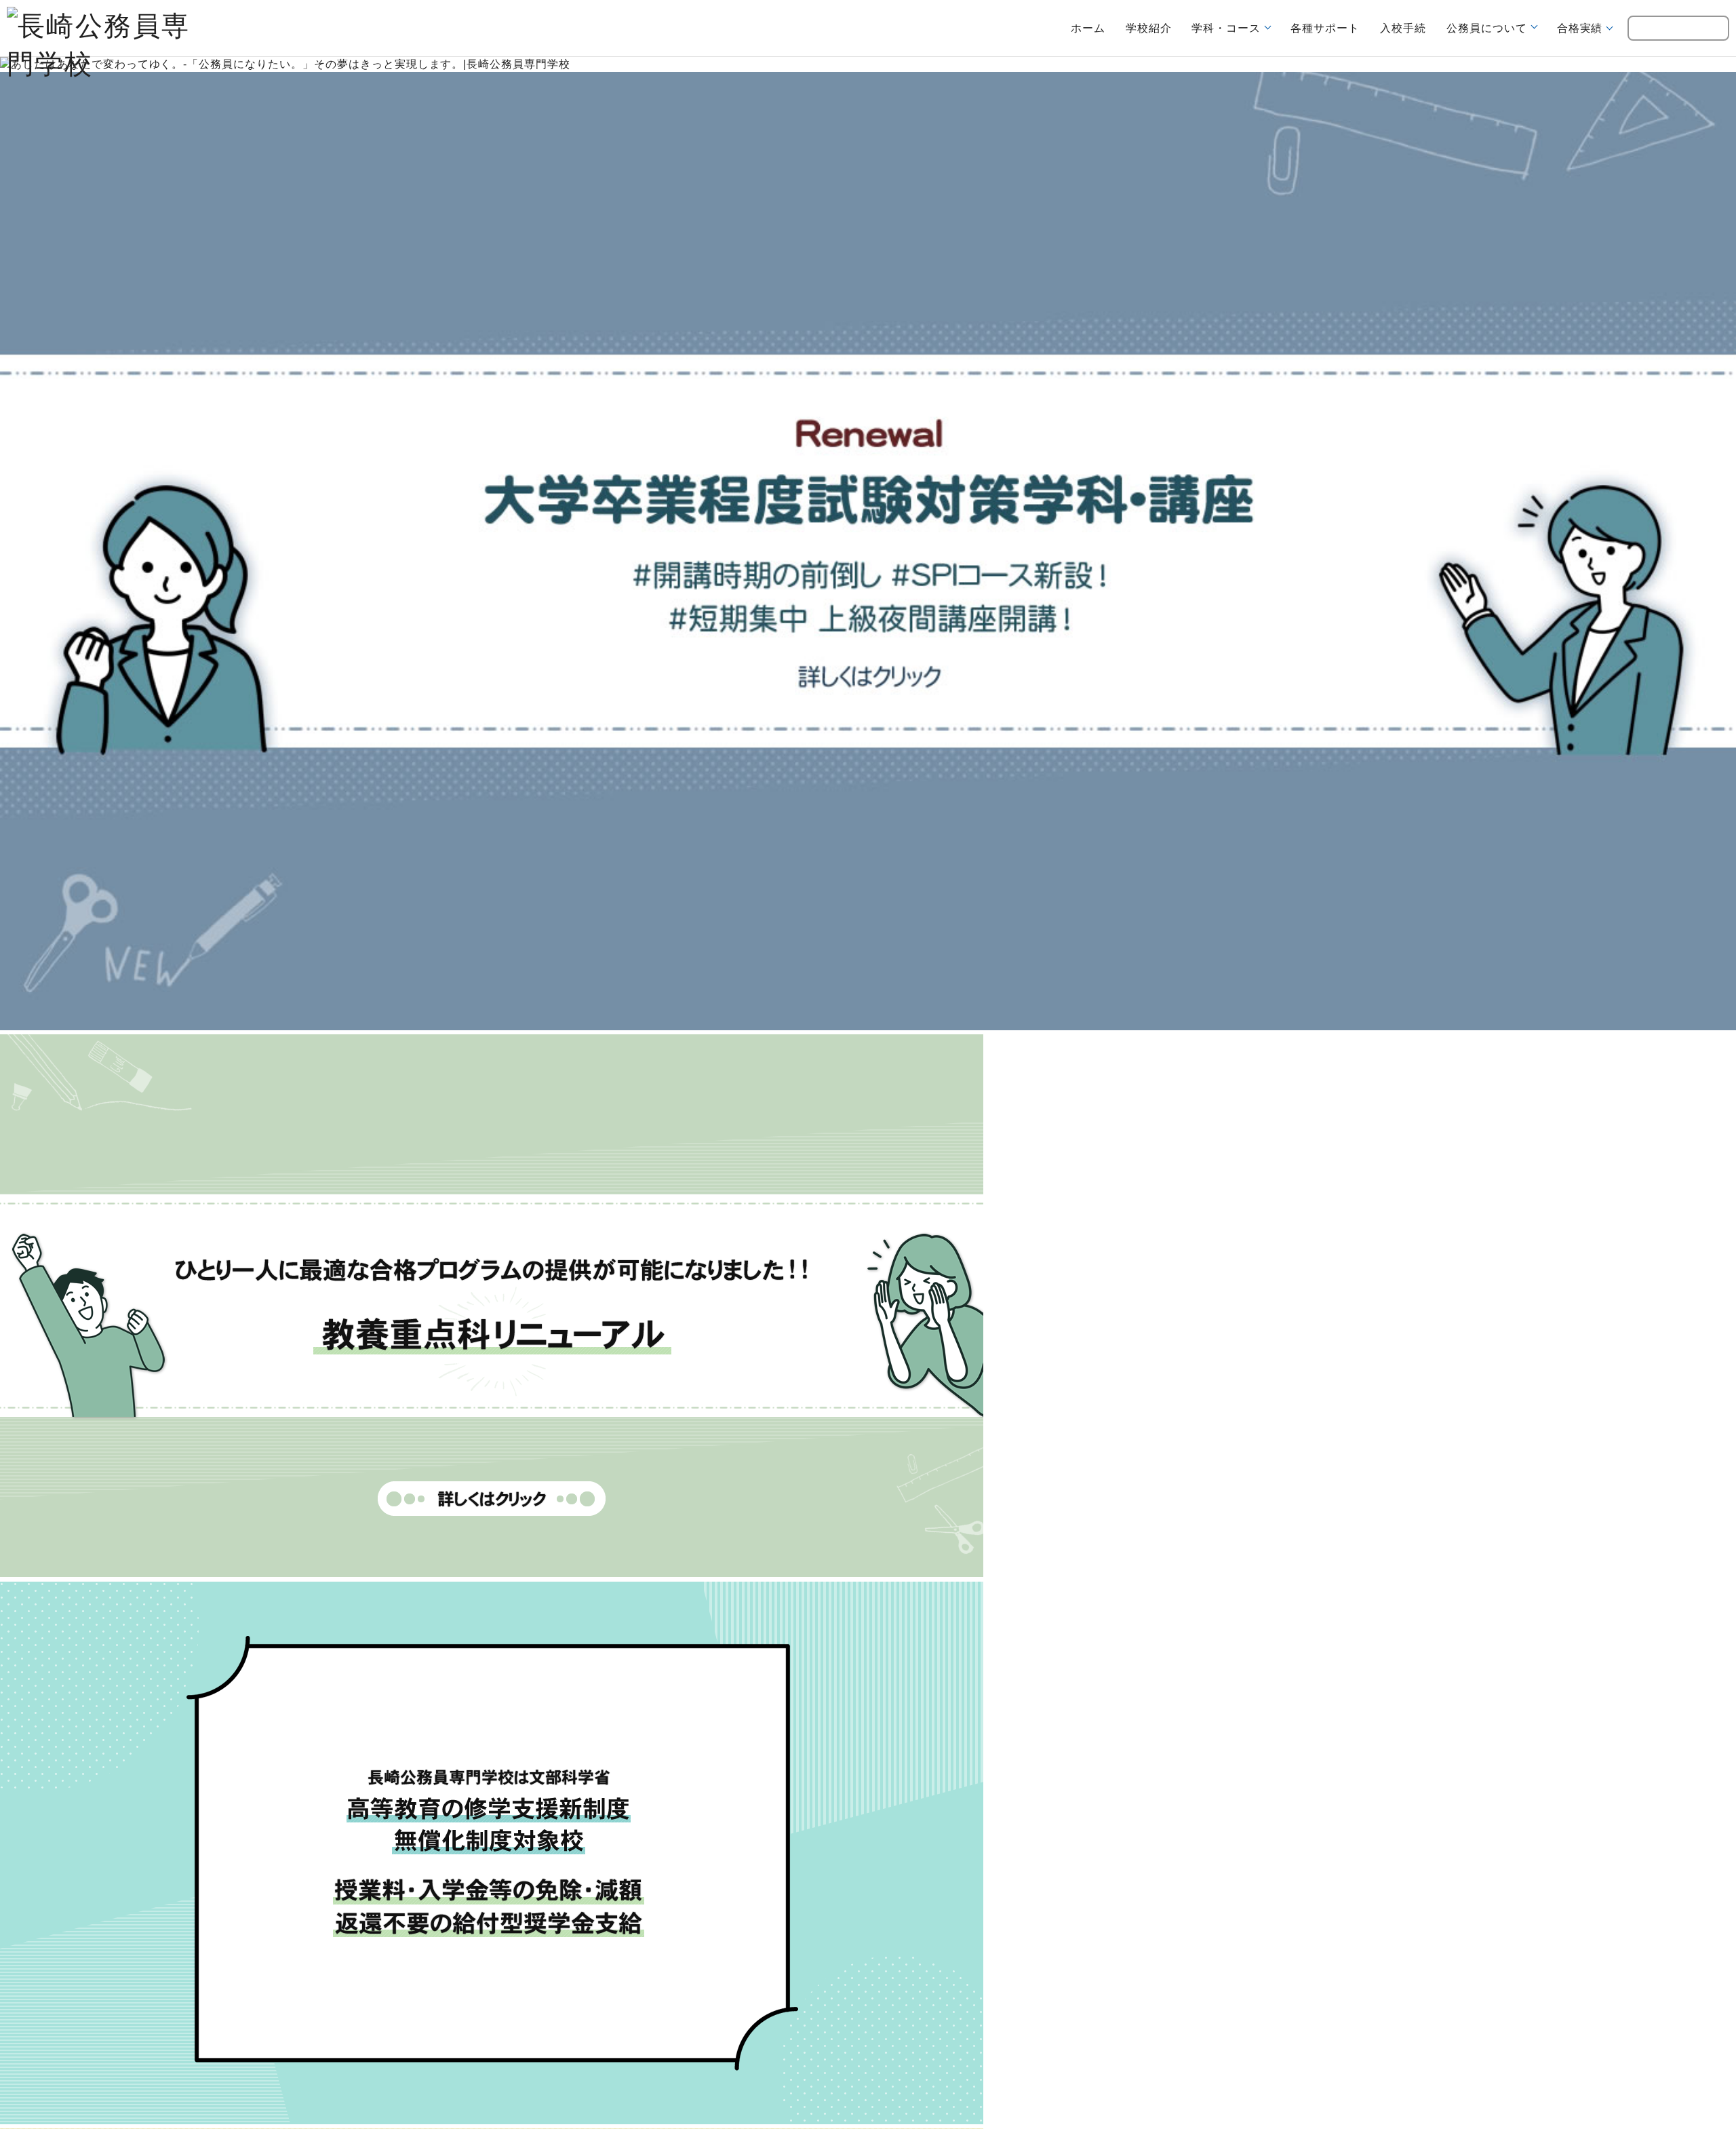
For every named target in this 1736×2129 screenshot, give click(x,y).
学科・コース (1234, 28)
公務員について (1494, 28)
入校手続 (1410, 28)
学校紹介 (1157, 28)
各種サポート (1333, 28)
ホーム (1096, 28)
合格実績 (1587, 28)
